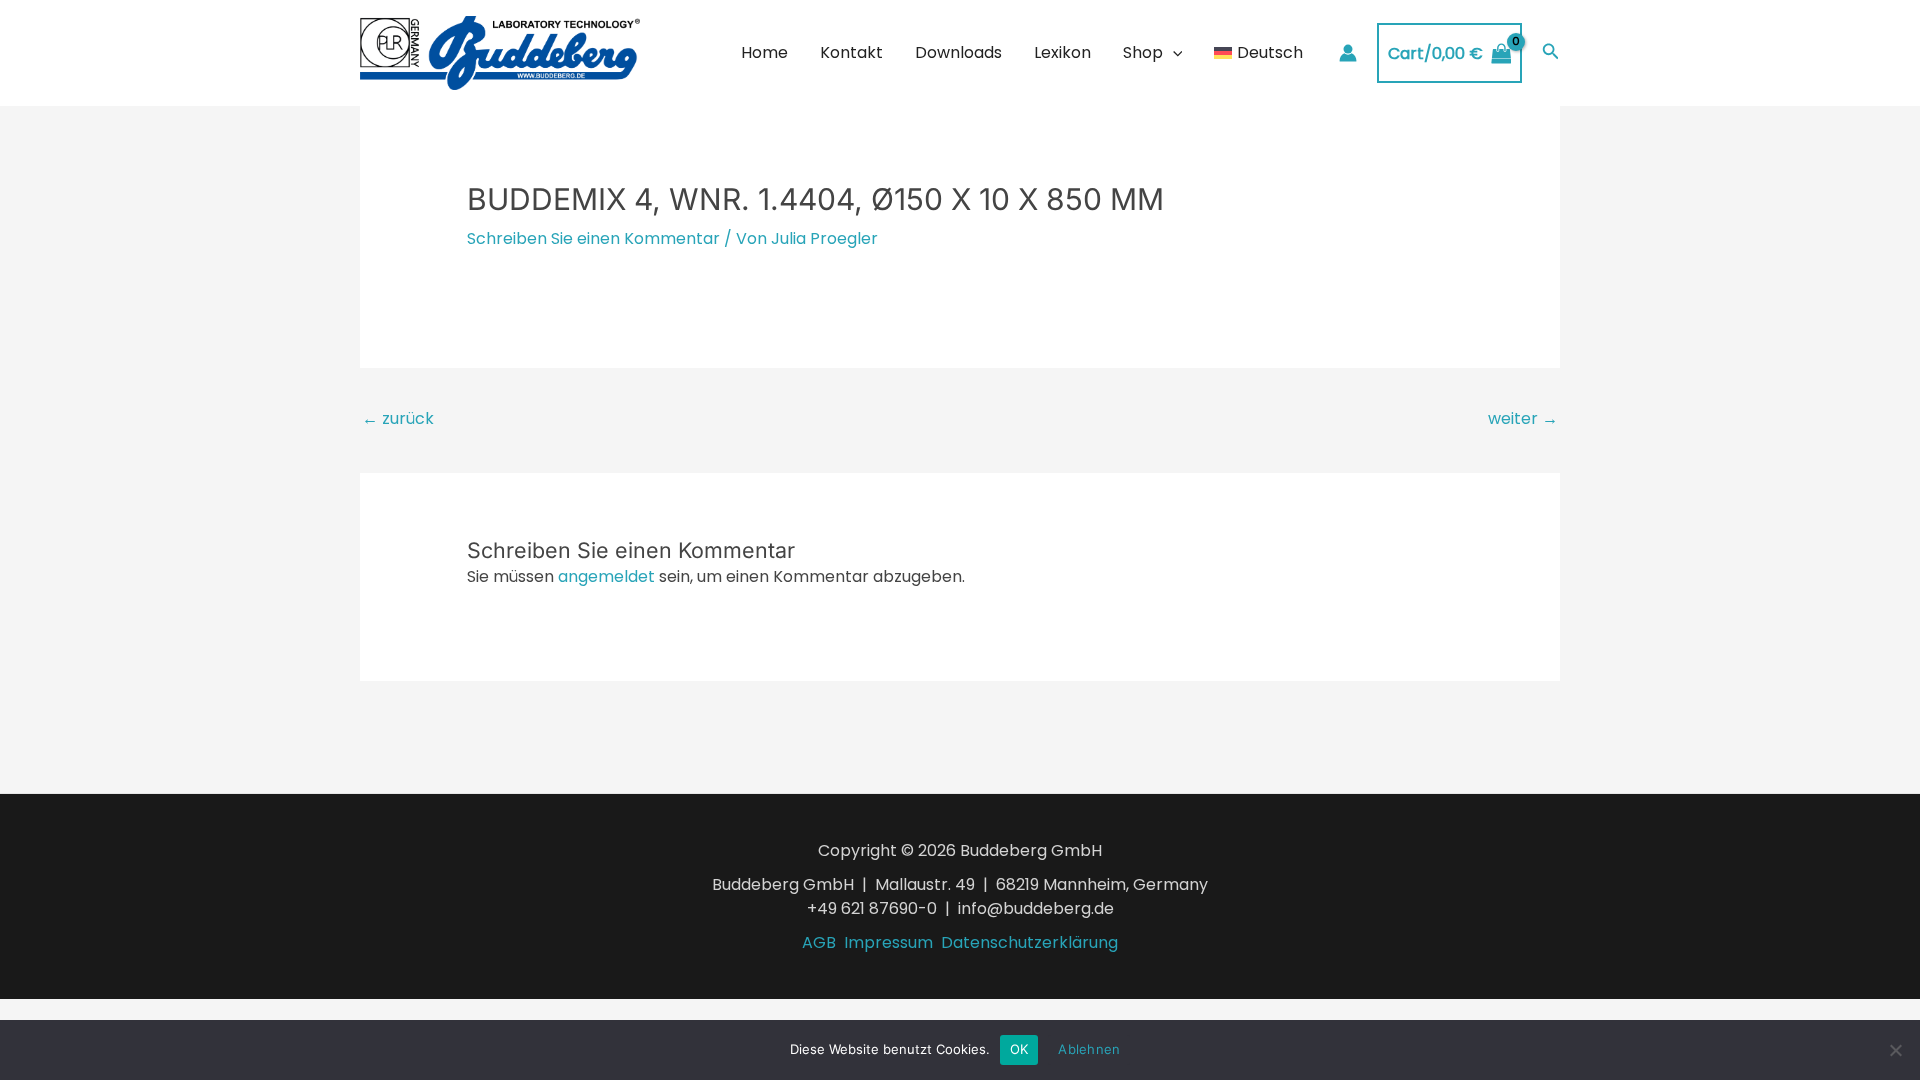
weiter (1523, 418)
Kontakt (851, 52)
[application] (1173, 53)
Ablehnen (1089, 1049)
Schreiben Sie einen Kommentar (593, 238)
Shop (1143, 52)
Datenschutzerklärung (1029, 942)
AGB (819, 942)
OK (1019, 1049)
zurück (398, 418)
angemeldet (606, 576)
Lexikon (1062, 52)
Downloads (958, 52)
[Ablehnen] (1895, 1050)
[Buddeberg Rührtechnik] (500, 52)
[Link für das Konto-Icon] (1348, 53)
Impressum (888, 942)
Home (764, 52)
